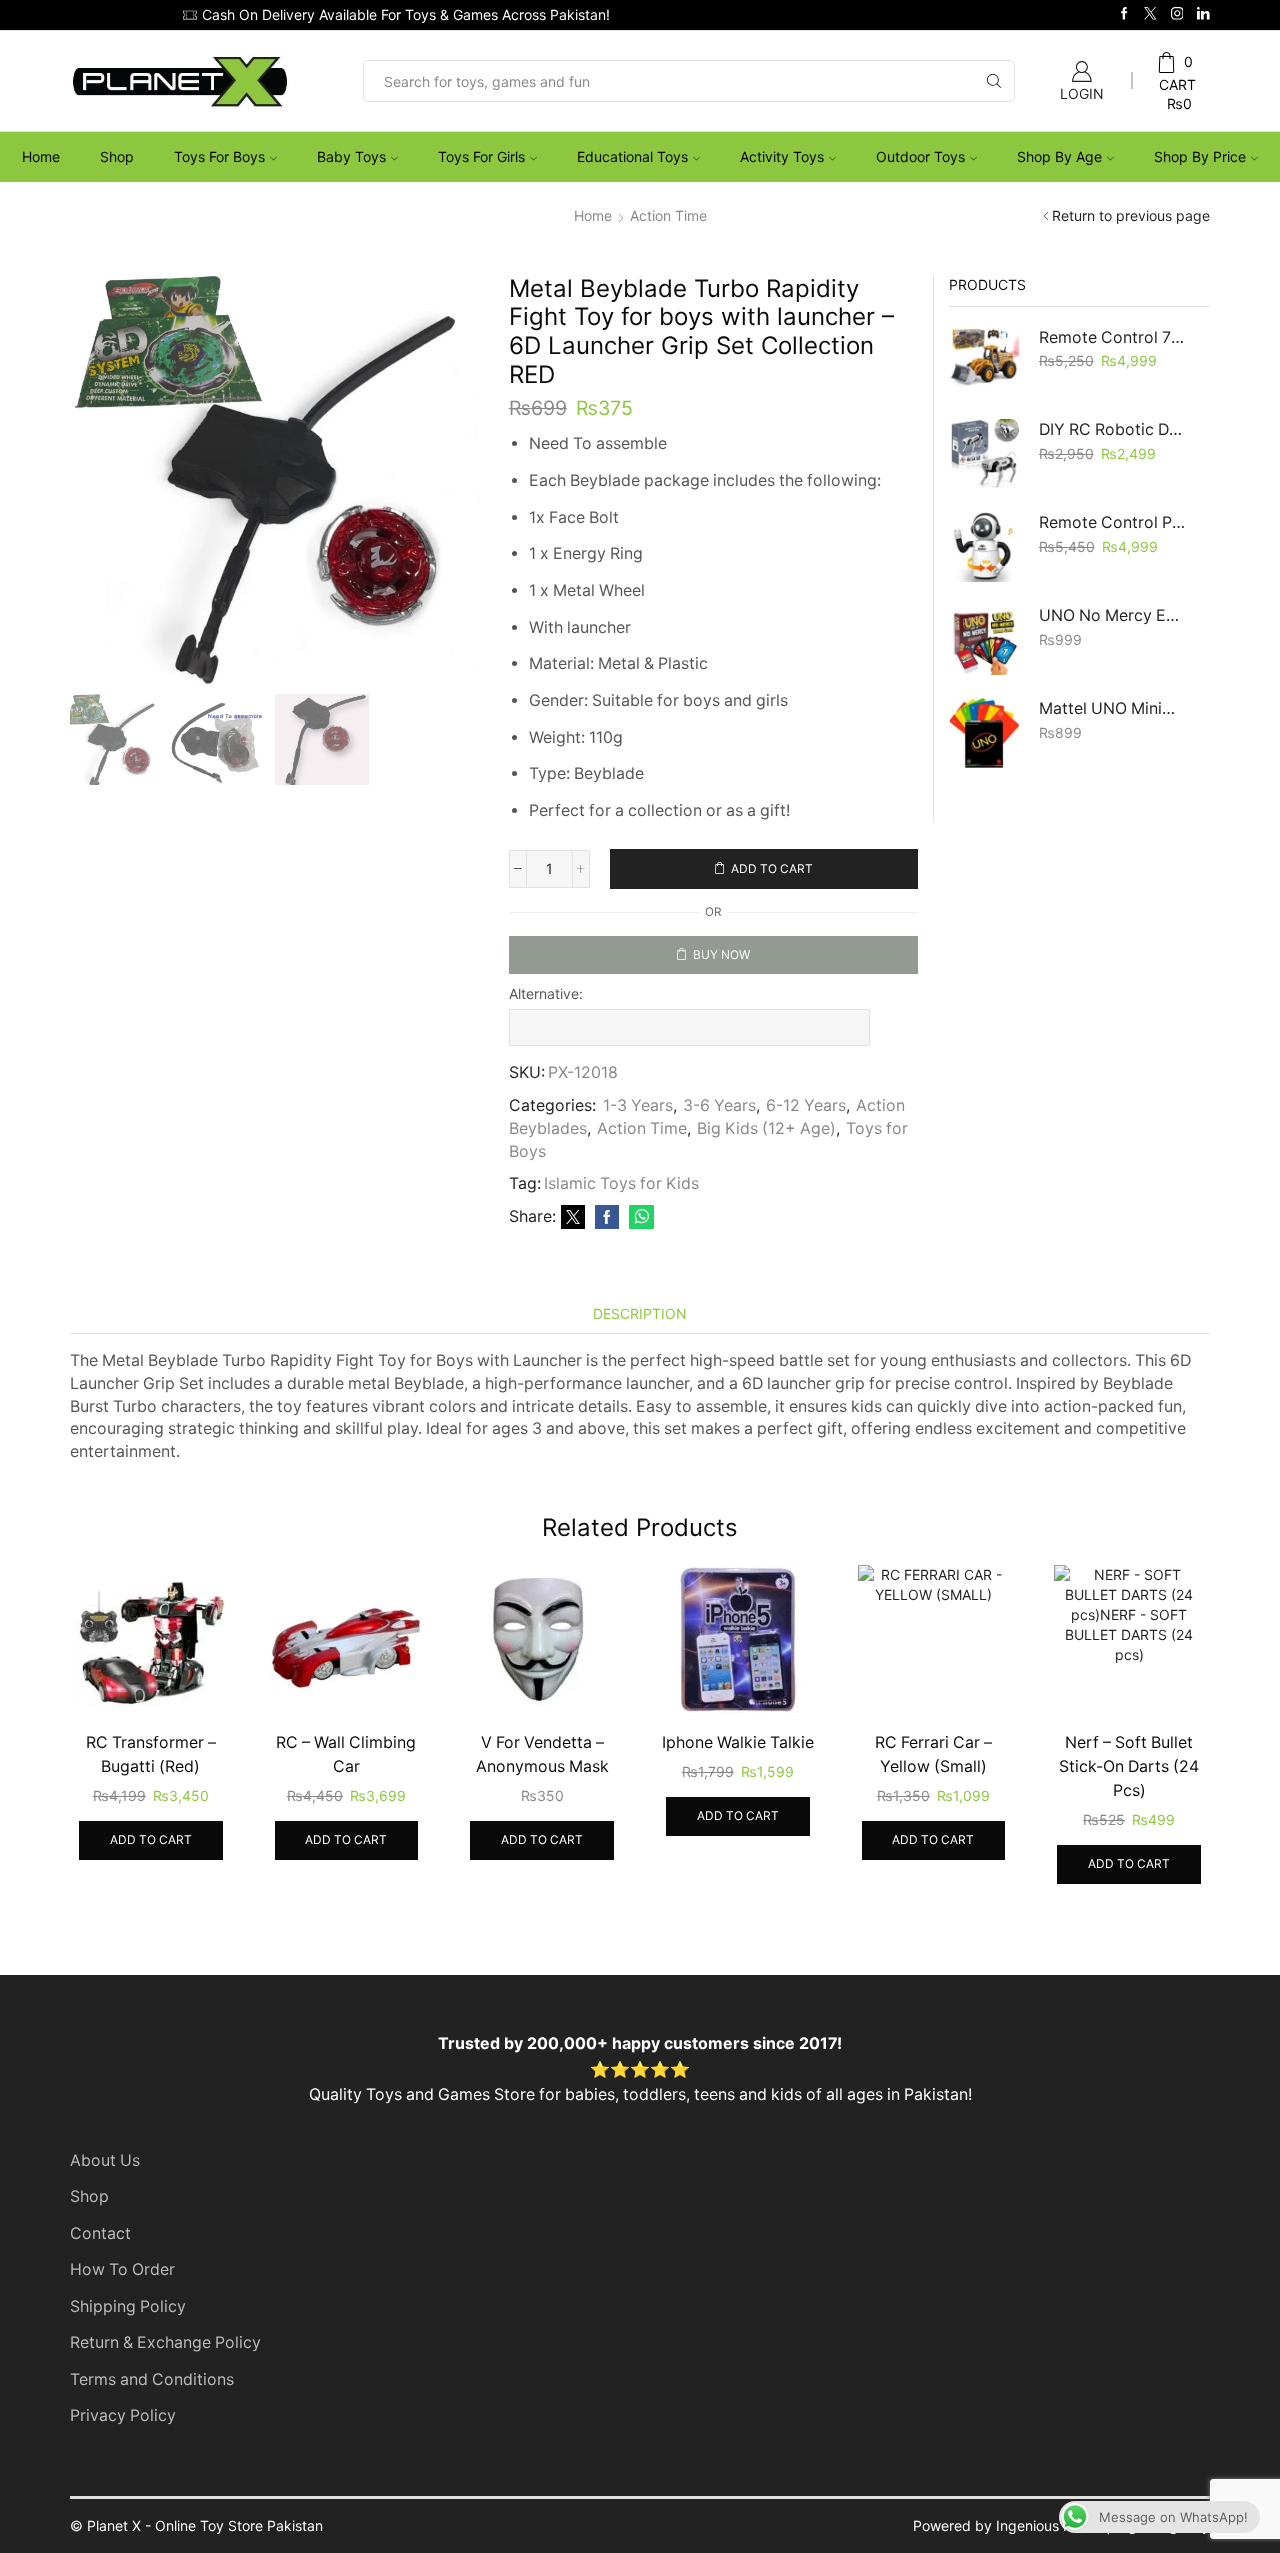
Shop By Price (1200, 156)
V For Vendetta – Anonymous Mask (542, 1754)
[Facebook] (1124, 14)
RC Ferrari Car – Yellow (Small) (933, 1754)
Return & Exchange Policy (165, 2342)
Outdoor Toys (920, 156)
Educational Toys (632, 156)
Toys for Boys (219, 156)
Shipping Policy (128, 2306)
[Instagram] (1177, 14)
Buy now (721, 954)
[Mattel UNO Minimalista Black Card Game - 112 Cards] (984, 733)
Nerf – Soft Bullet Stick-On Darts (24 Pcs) (1129, 1766)
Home (41, 156)
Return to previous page (1131, 215)
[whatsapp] (639, 1217)
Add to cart (772, 868)
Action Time (668, 215)
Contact (100, 2233)
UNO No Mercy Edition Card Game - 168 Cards (1112, 615)
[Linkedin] (1203, 14)
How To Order (122, 2269)
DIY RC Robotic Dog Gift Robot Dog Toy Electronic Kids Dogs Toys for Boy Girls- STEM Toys (1112, 429)
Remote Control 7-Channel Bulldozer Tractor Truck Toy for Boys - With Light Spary (1112, 337)
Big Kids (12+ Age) (766, 1128)
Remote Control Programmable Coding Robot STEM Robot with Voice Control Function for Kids (1112, 522)
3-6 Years (719, 1105)
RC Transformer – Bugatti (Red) (151, 1754)
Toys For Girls (481, 156)
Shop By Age (1059, 156)
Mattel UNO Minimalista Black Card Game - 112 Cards (1112, 708)
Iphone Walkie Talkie (738, 1742)
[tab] (640, 1313)
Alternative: (546, 993)
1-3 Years (638, 1105)
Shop (117, 156)
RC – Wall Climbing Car (346, 1754)
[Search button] (994, 81)
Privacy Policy (123, 2415)
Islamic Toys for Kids (621, 1183)
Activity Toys (782, 156)
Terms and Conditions (152, 2379)
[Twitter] (1150, 14)
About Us (105, 2160)
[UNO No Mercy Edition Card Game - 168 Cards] (984, 640)
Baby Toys (351, 156)
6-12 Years (806, 1105)
